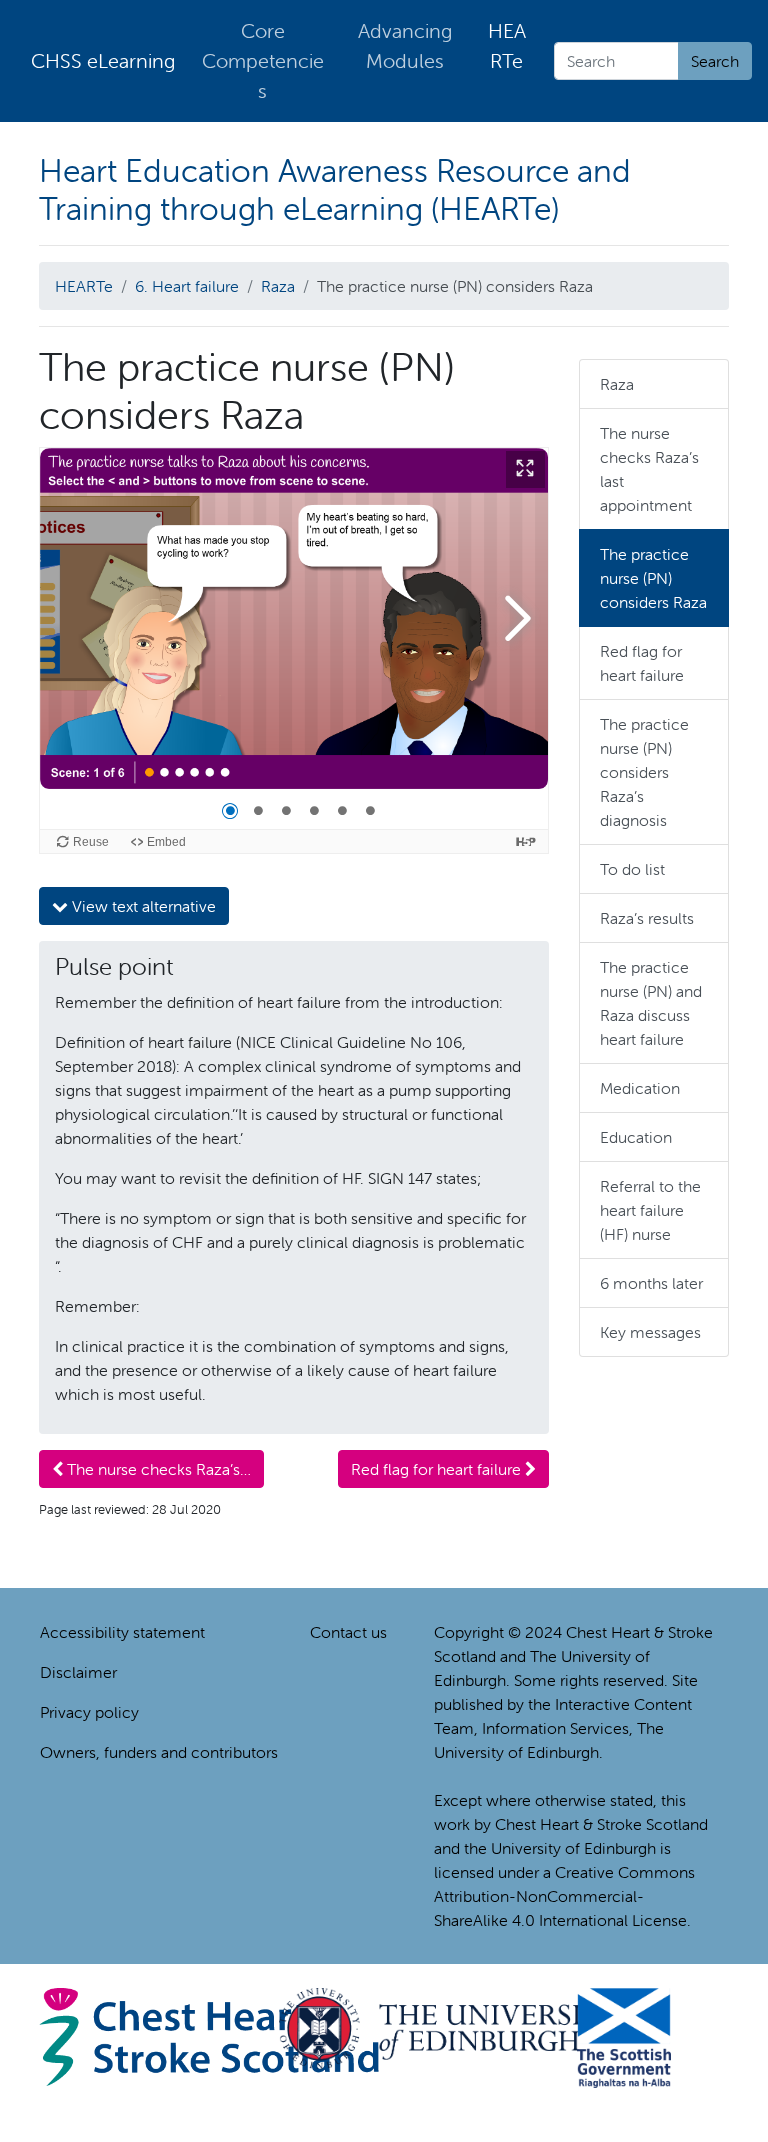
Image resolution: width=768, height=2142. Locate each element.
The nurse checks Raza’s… (157, 1469)
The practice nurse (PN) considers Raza (653, 578)
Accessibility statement (122, 1632)
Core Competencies (263, 60)
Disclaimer (78, 1672)
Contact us (348, 1632)
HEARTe (507, 45)
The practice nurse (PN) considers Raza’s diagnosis (644, 772)
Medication (640, 1088)
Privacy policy (89, 1712)
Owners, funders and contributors (159, 1752)
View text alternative (142, 906)
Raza (278, 286)
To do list (632, 869)
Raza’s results (647, 918)
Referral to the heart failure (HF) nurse (650, 1210)
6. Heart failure (187, 286)
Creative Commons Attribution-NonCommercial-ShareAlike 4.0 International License (564, 1896)
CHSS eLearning (103, 60)
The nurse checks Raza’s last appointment (649, 469)
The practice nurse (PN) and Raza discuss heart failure (651, 1003)
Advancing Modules (405, 45)
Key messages (650, 1332)
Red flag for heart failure (438, 1469)
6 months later (651, 1283)
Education (636, 1137)
